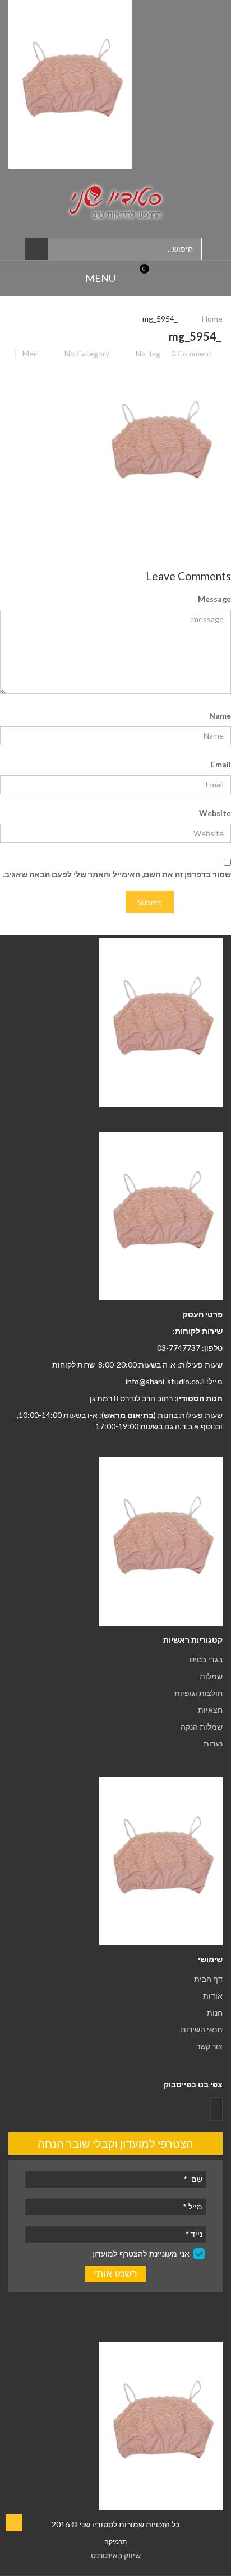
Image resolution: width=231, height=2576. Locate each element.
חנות (215, 2012)
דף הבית (208, 1979)
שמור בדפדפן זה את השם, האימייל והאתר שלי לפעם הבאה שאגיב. (117, 874)
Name (220, 715)
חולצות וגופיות (198, 1693)
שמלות (211, 1676)
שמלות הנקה (202, 1727)
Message (214, 599)
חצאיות (210, 1710)
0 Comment (191, 353)
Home (212, 319)
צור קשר (209, 2046)
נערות (213, 1743)
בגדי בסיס (206, 1659)
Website (215, 813)
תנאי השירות (202, 2029)
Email (221, 764)
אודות (213, 1996)
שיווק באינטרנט (116, 2555)
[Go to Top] (14, 2523)
